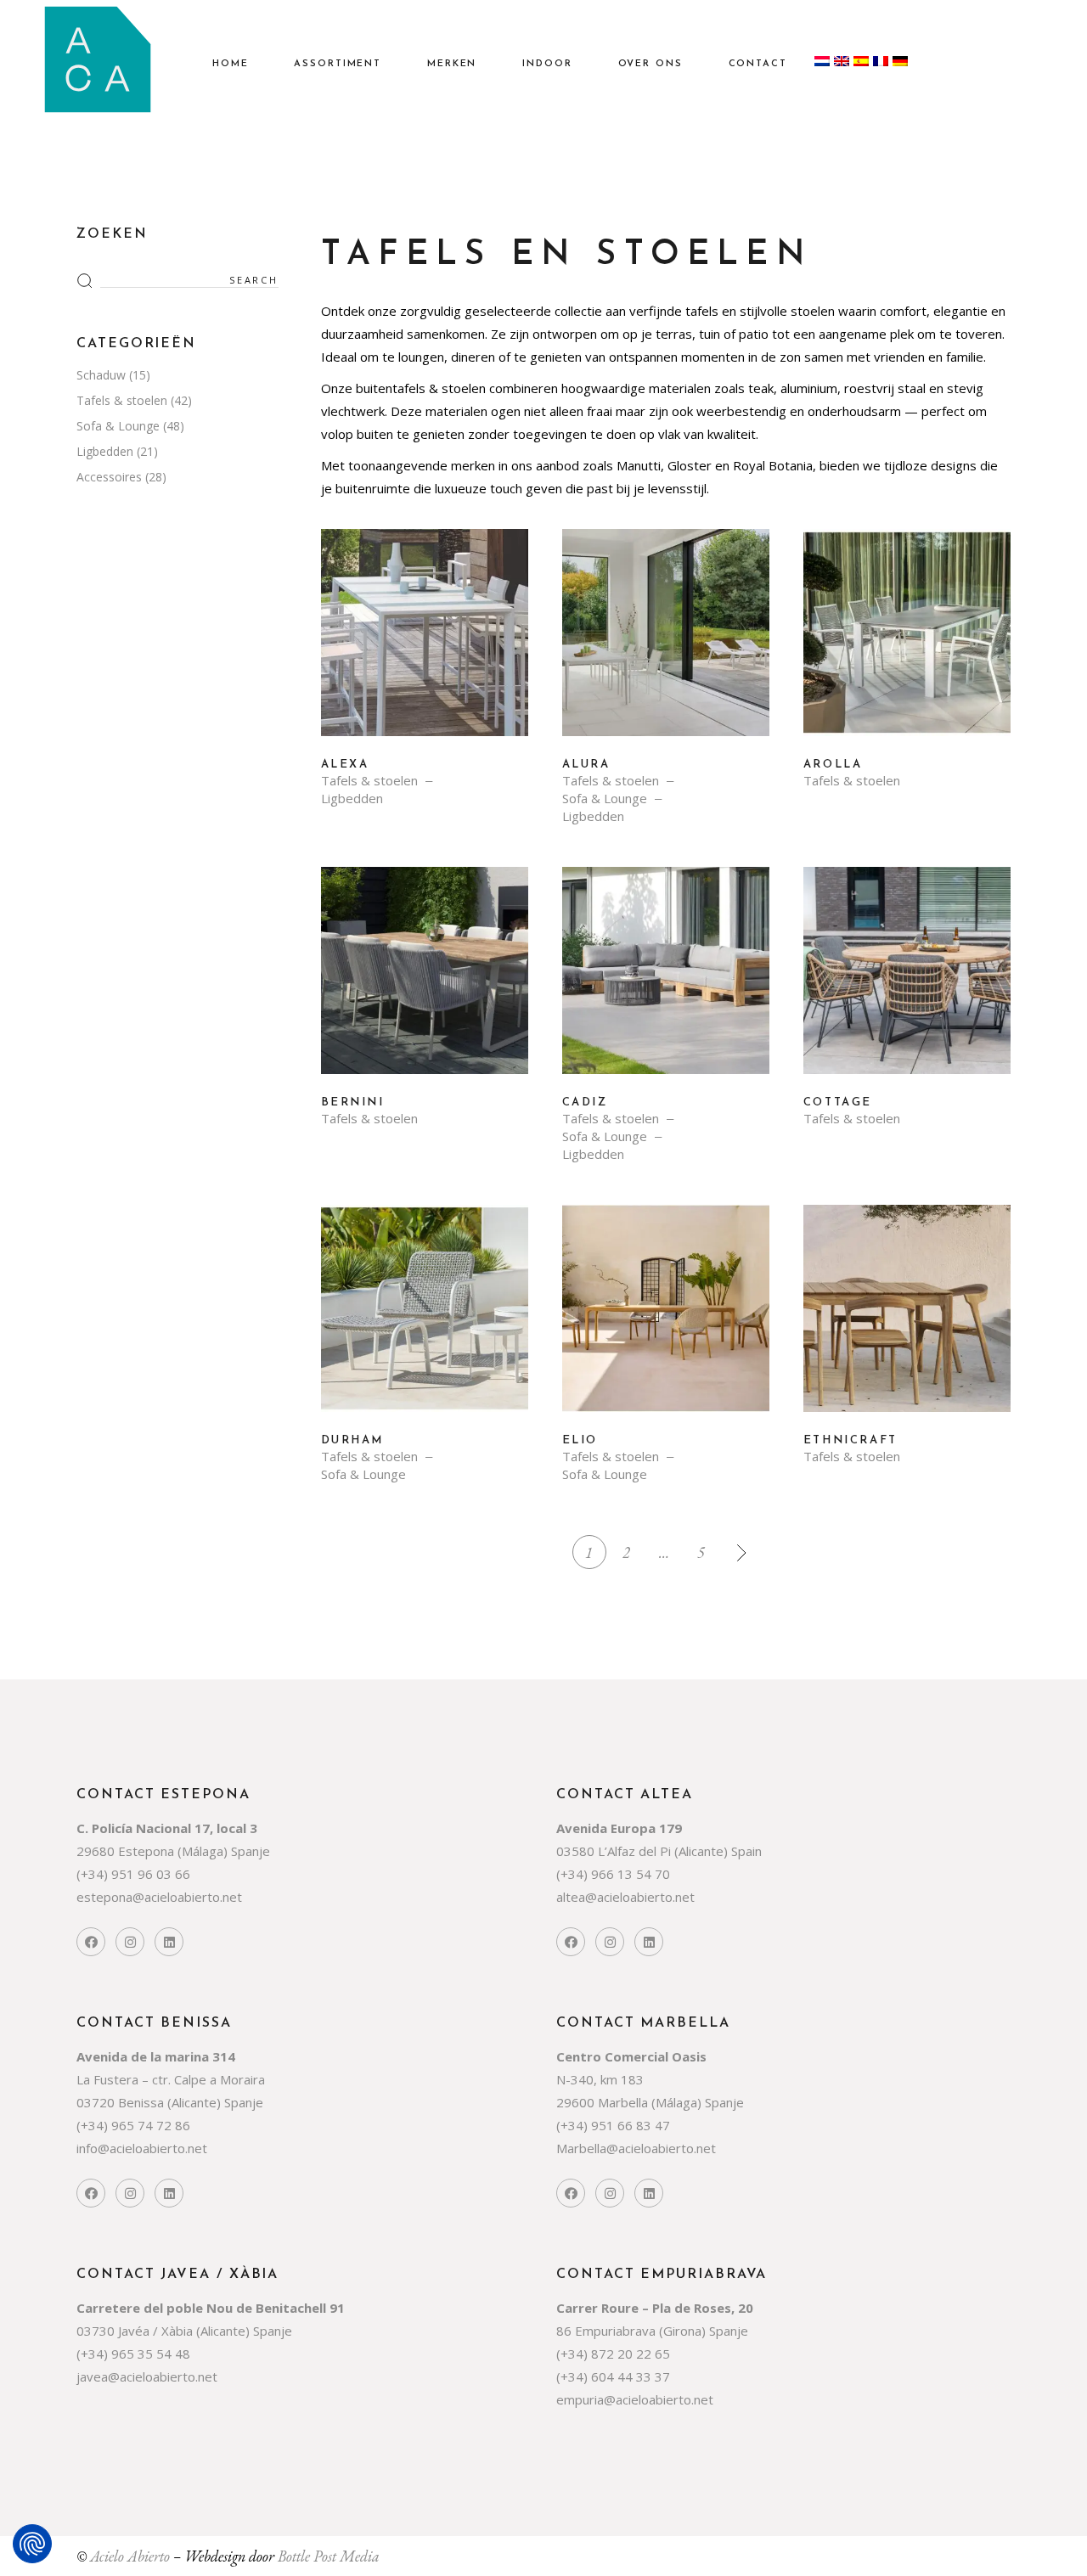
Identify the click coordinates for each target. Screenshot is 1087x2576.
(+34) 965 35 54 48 (133, 2354)
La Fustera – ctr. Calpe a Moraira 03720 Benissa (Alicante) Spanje (171, 2079)
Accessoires (109, 477)
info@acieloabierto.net (142, 2148)
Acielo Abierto (130, 2556)
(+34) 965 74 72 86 (133, 2125)
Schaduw (101, 375)
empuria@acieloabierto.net (635, 2399)
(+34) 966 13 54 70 (613, 1874)
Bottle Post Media (329, 2556)
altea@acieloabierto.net (625, 1897)
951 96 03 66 (151, 1874)
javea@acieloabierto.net (147, 2376)
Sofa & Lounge (605, 799)
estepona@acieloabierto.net (159, 1897)
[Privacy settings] (32, 2544)
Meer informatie (425, 645)
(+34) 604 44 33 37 (613, 2376)
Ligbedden (352, 799)
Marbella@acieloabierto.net (636, 2148)
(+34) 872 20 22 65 (613, 2354)
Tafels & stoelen (369, 781)
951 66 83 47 (631, 2125)
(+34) (94, 1874)
